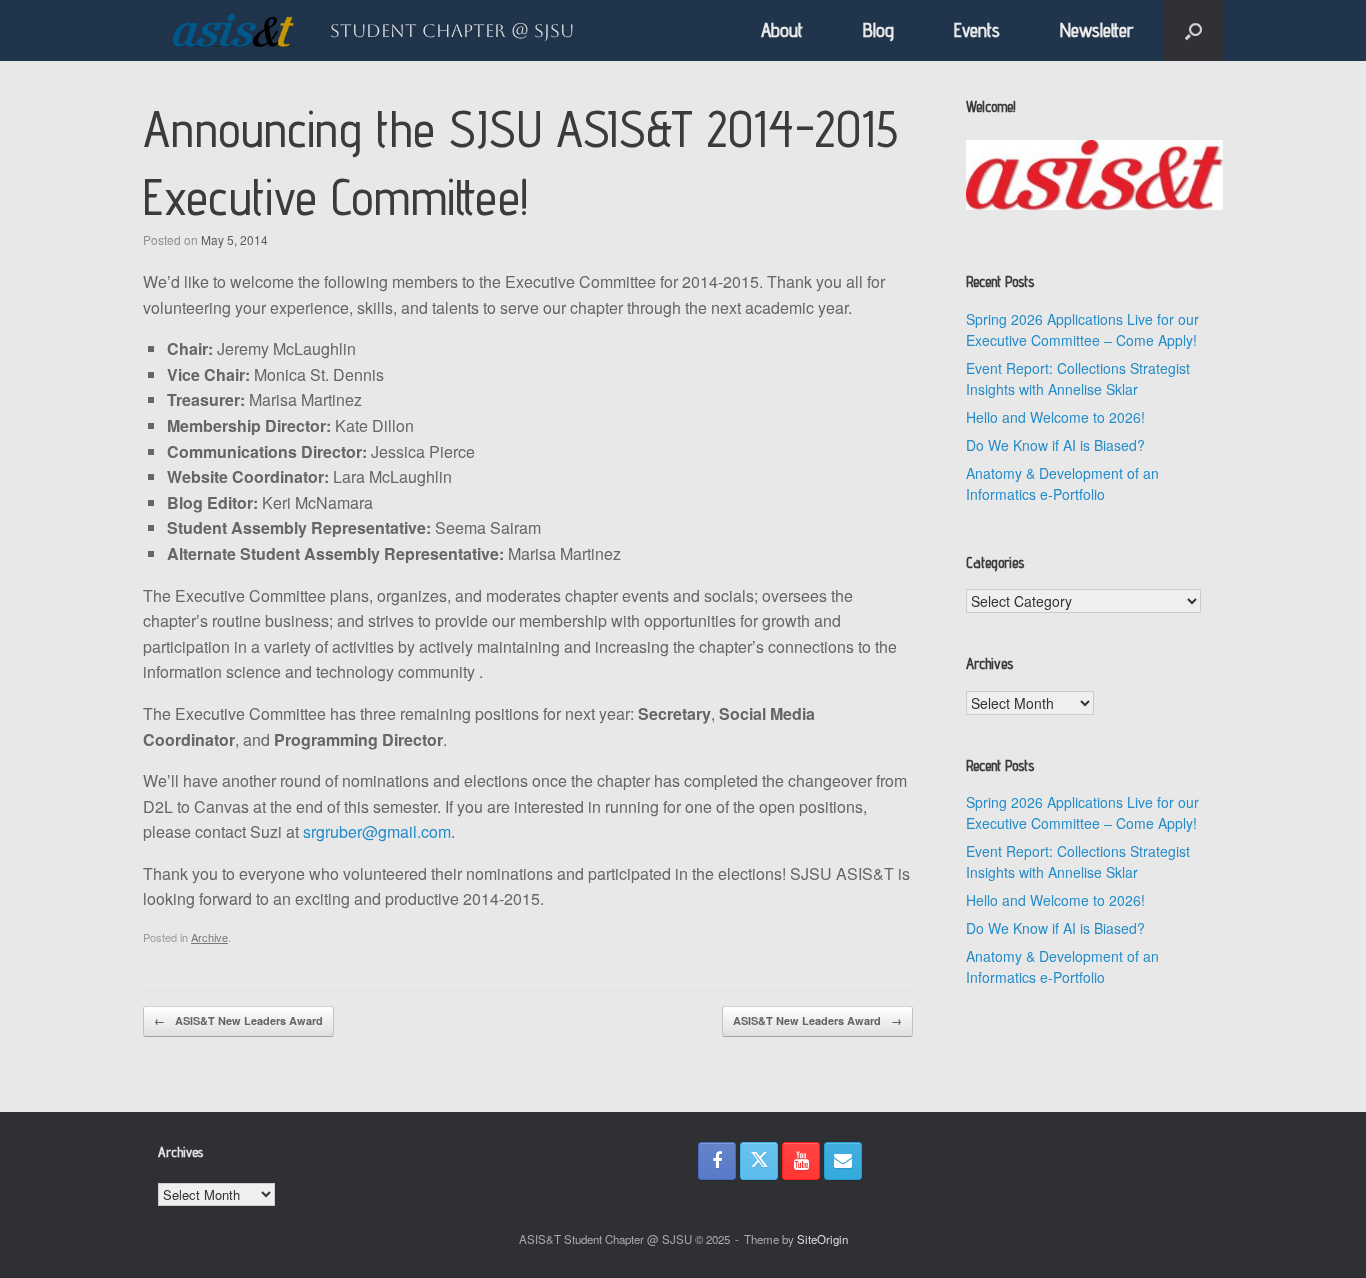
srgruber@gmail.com (377, 831)
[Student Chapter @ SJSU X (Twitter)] (759, 1161)
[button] (1193, 30)
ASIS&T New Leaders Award (238, 1020)
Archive (209, 937)
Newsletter (1097, 30)
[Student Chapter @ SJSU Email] (843, 1161)
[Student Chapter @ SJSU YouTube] (801, 1161)
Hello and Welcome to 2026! (1055, 417)
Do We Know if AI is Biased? (1055, 445)
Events (977, 30)
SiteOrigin (822, 1239)
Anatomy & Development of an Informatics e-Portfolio (1062, 483)
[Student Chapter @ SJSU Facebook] (717, 1161)
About (782, 30)
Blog (878, 30)
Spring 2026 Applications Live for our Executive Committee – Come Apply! (1082, 329)
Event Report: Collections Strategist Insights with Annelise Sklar (1078, 378)
